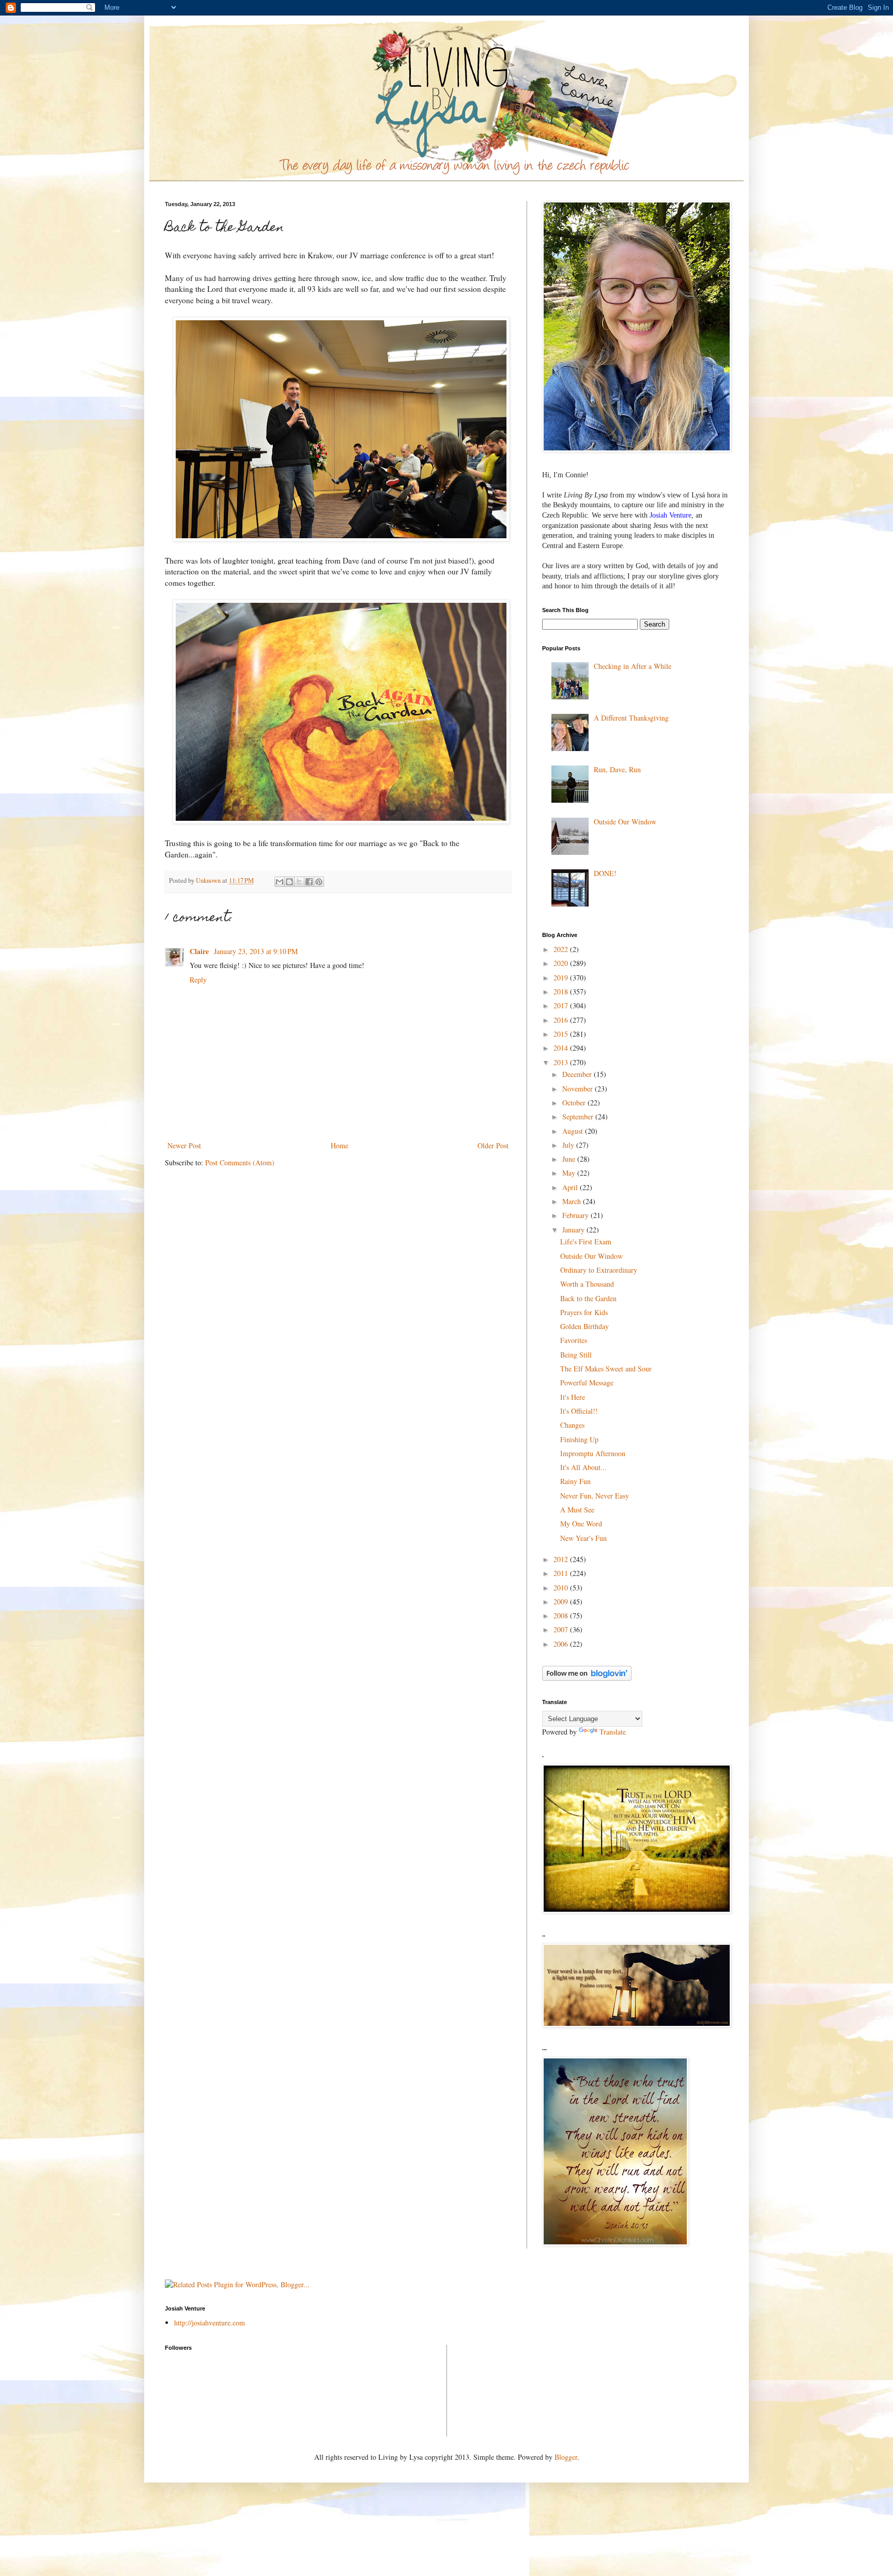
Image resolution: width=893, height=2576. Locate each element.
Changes (572, 1425)
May (570, 1173)
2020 (562, 963)
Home (340, 1145)
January (574, 1230)
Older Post (493, 1145)
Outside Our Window (625, 822)
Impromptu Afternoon (593, 1453)
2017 (562, 1005)
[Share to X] (299, 882)
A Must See (577, 1510)
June (570, 1159)
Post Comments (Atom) (240, 1162)
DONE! (605, 873)
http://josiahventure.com (210, 2323)
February (576, 1215)
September (579, 1117)
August (574, 1131)
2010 (562, 1588)
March (573, 1201)
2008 (562, 1615)
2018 (562, 992)
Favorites (574, 1340)
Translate (613, 1732)
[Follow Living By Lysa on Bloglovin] (587, 1678)
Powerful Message (587, 1383)
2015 (562, 1034)
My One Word (581, 1524)
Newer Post (184, 1145)
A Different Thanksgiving (631, 718)
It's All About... (583, 1467)
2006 (562, 1644)
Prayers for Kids (584, 1312)
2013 (562, 1062)
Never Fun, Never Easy (595, 1496)
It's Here (573, 1397)
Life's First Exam (586, 1242)
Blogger (566, 2457)
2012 (562, 1559)
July (569, 1145)
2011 (562, 1573)
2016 (562, 1020)
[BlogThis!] (289, 882)
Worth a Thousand (587, 1284)
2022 (562, 949)
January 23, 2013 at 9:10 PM (256, 951)
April (571, 1187)
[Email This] (280, 882)
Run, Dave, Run (617, 769)
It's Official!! (579, 1411)
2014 (562, 1048)
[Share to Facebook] (309, 882)
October (575, 1103)
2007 (562, 1629)
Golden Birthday (584, 1326)
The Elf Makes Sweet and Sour (606, 1369)
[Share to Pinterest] (319, 882)
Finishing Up (579, 1439)
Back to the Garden (588, 1298)
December (578, 1074)
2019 (562, 978)
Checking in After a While (633, 666)
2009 (562, 1602)
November (579, 1089)
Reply (198, 980)
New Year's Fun (583, 1538)
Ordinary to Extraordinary (599, 1270)
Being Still (576, 1355)
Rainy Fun (575, 1481)
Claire (200, 951)
